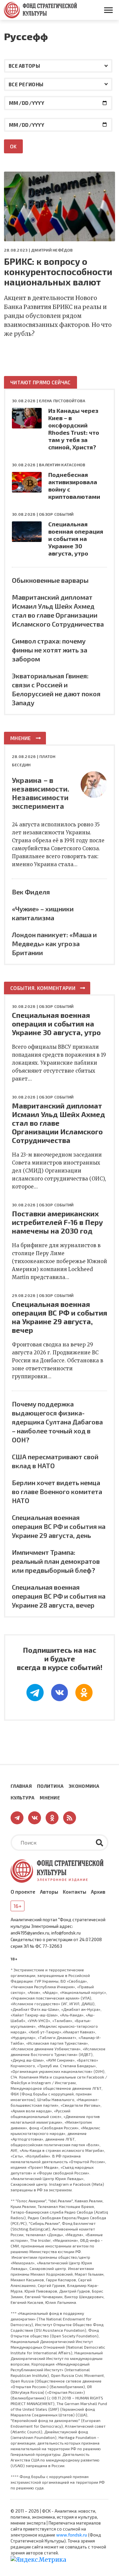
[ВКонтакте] (59, 1693)
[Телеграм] (35, 1693)
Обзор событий (56, 514)
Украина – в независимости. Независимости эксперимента (41, 793)
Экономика (84, 1786)
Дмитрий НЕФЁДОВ (52, 250)
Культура (22, 1798)
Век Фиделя (31, 892)
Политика (50, 1786)
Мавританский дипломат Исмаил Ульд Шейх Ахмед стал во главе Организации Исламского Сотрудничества (59, 1123)
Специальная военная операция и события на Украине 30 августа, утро (76, 539)
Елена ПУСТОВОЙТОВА (62, 401)
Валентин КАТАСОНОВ (62, 465)
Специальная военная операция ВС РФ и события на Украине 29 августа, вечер (59, 1317)
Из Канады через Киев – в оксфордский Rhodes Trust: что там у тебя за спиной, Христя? (74, 429)
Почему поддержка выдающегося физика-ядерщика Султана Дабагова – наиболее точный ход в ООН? (57, 1422)
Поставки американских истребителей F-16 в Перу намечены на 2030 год (57, 1222)
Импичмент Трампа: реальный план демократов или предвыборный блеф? (56, 1561)
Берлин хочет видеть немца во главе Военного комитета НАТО (57, 1491)
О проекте (23, 1892)
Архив (98, 1892)
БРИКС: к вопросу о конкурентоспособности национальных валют (58, 272)
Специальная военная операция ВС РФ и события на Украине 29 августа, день (59, 1526)
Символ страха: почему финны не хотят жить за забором (50, 650)
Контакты (75, 1892)
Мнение (21, 738)
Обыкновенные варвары (50, 580)
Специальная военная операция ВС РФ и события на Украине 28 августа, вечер (59, 1596)
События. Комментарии (43, 988)
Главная (21, 1786)
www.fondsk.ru (72, 2535)
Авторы (49, 1892)
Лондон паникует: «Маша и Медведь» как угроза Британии (54, 944)
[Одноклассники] (84, 1693)
